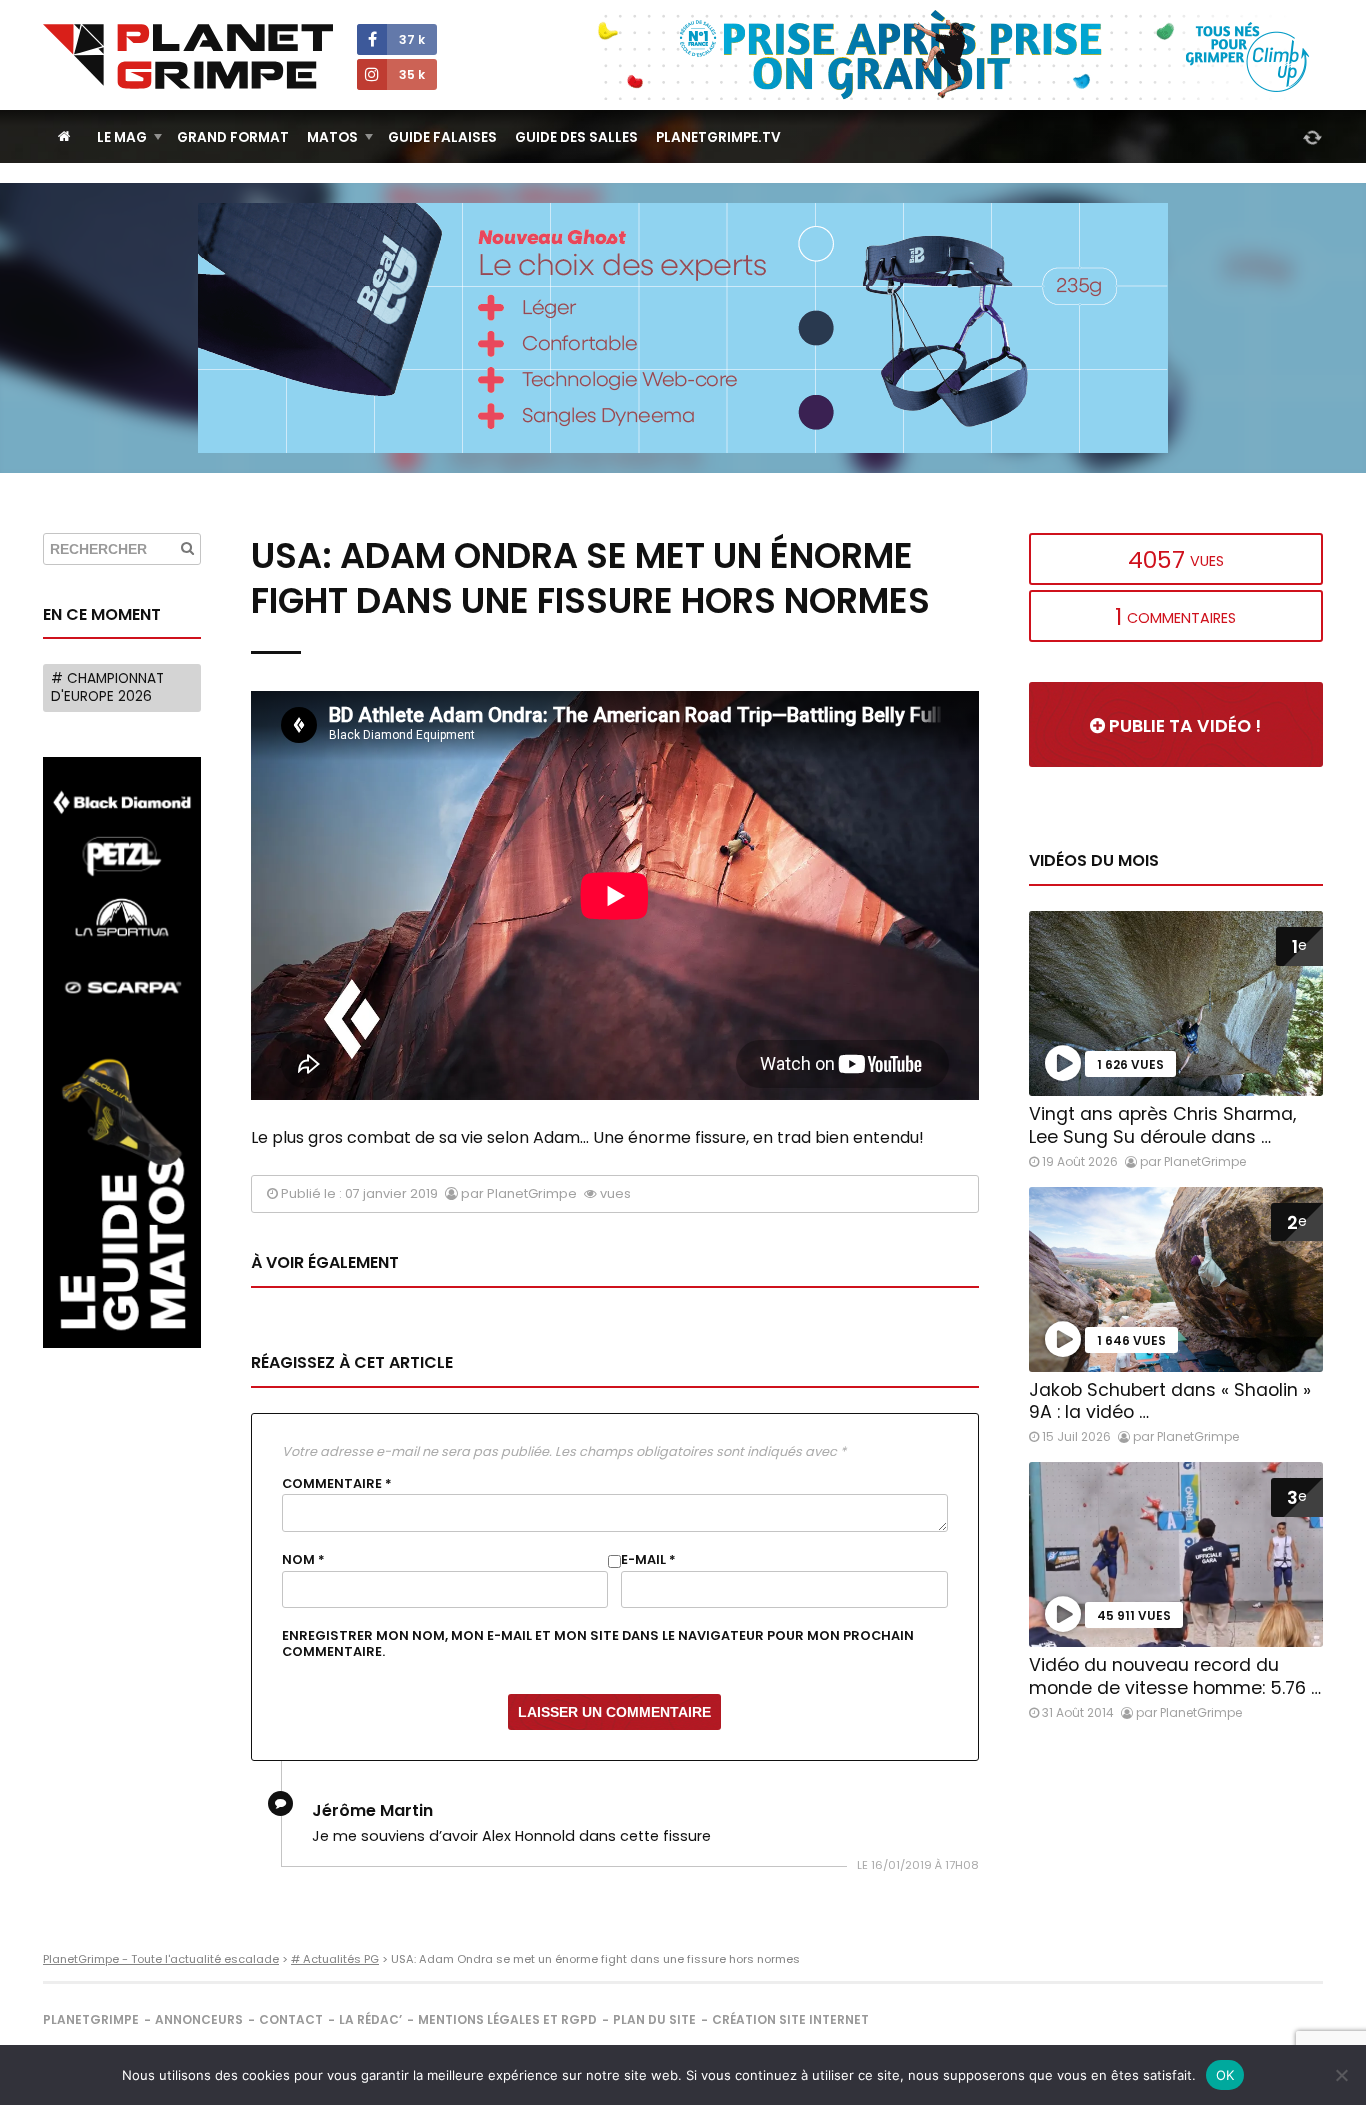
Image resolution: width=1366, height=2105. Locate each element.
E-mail (648, 1560)
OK (1225, 2075)
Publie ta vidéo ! (1183, 726)
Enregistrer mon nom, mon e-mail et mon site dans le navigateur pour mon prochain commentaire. (598, 1644)
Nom (303, 1560)
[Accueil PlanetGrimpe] (64, 136)
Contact (291, 2019)
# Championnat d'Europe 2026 (107, 687)
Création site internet (790, 2019)
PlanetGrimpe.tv (718, 137)
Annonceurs (199, 2019)
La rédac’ (370, 2019)
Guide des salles (576, 137)
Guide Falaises (442, 137)
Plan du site (654, 2019)
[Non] (1341, 2075)
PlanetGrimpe (91, 2019)
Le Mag (122, 137)
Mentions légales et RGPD (507, 2019)
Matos (332, 137)
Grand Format (233, 137)
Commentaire (337, 1484)
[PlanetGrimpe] (188, 56)
